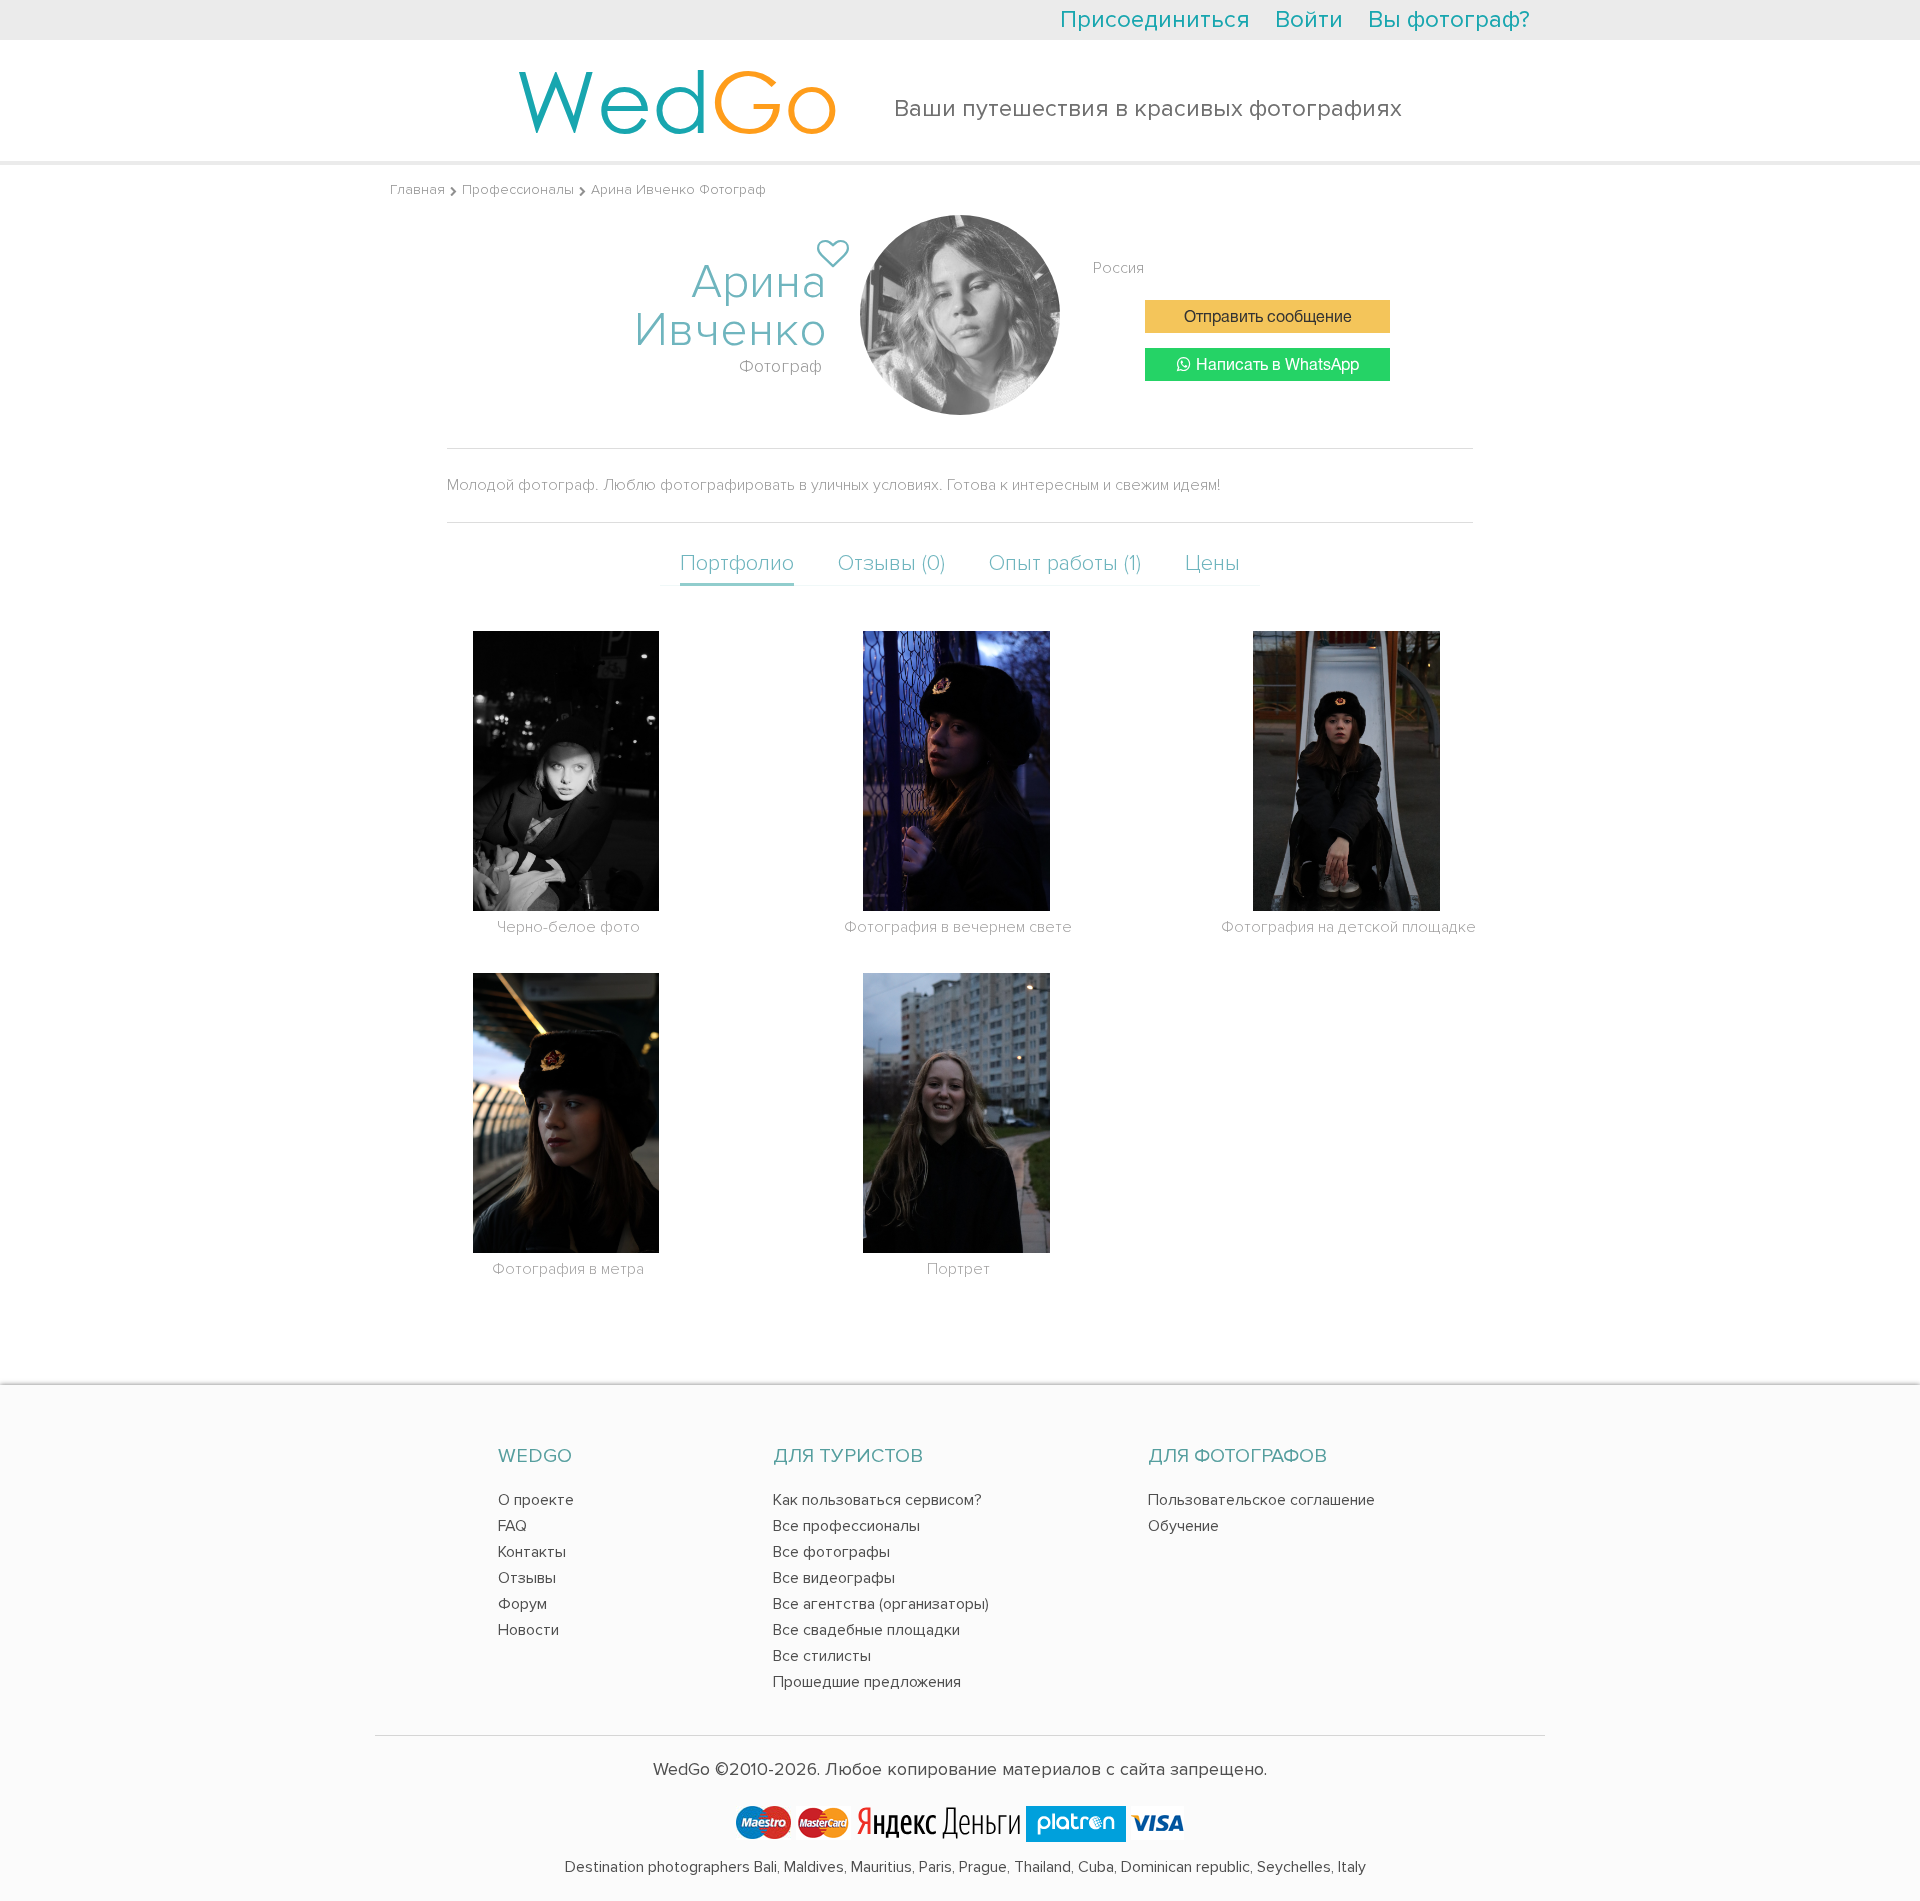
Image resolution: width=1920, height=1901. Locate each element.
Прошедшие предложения (867, 1682)
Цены (1212, 563)
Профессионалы (518, 189)
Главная (417, 189)
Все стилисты (822, 1656)
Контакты (532, 1552)
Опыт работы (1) (1065, 563)
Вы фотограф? (1449, 19)
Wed (677, 100)
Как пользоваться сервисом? (877, 1500)
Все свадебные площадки (866, 1630)
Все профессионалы (846, 1526)
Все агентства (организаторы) (881, 1604)
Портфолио (737, 563)
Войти (1309, 19)
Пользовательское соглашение (1261, 1500)
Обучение (1183, 1526)
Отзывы (527, 1578)
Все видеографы (834, 1578)
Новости (528, 1630)
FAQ (512, 1526)
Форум (522, 1604)
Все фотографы (831, 1552)
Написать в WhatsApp (1277, 366)
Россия (1118, 268)
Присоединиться (1155, 19)
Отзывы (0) (891, 563)
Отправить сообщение (1268, 318)
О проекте (536, 1500)
